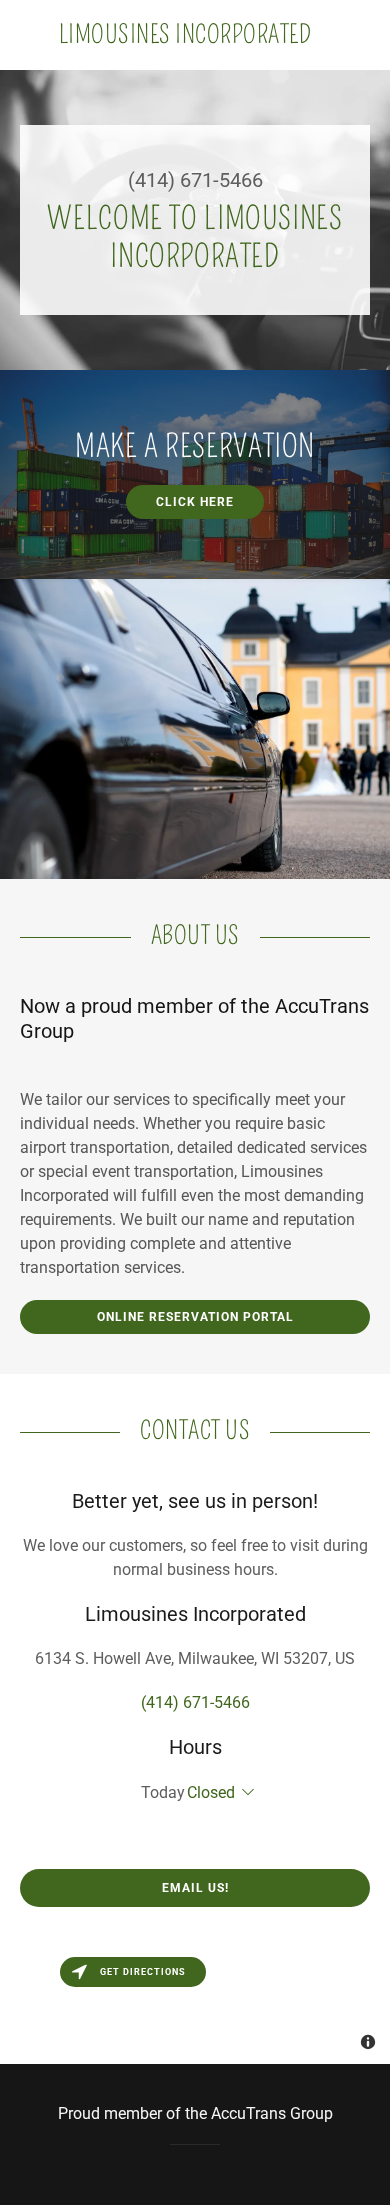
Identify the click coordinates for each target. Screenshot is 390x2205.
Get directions (143, 1972)
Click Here (195, 502)
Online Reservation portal (195, 1317)
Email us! (195, 1888)
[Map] (195, 2005)
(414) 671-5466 (195, 180)
